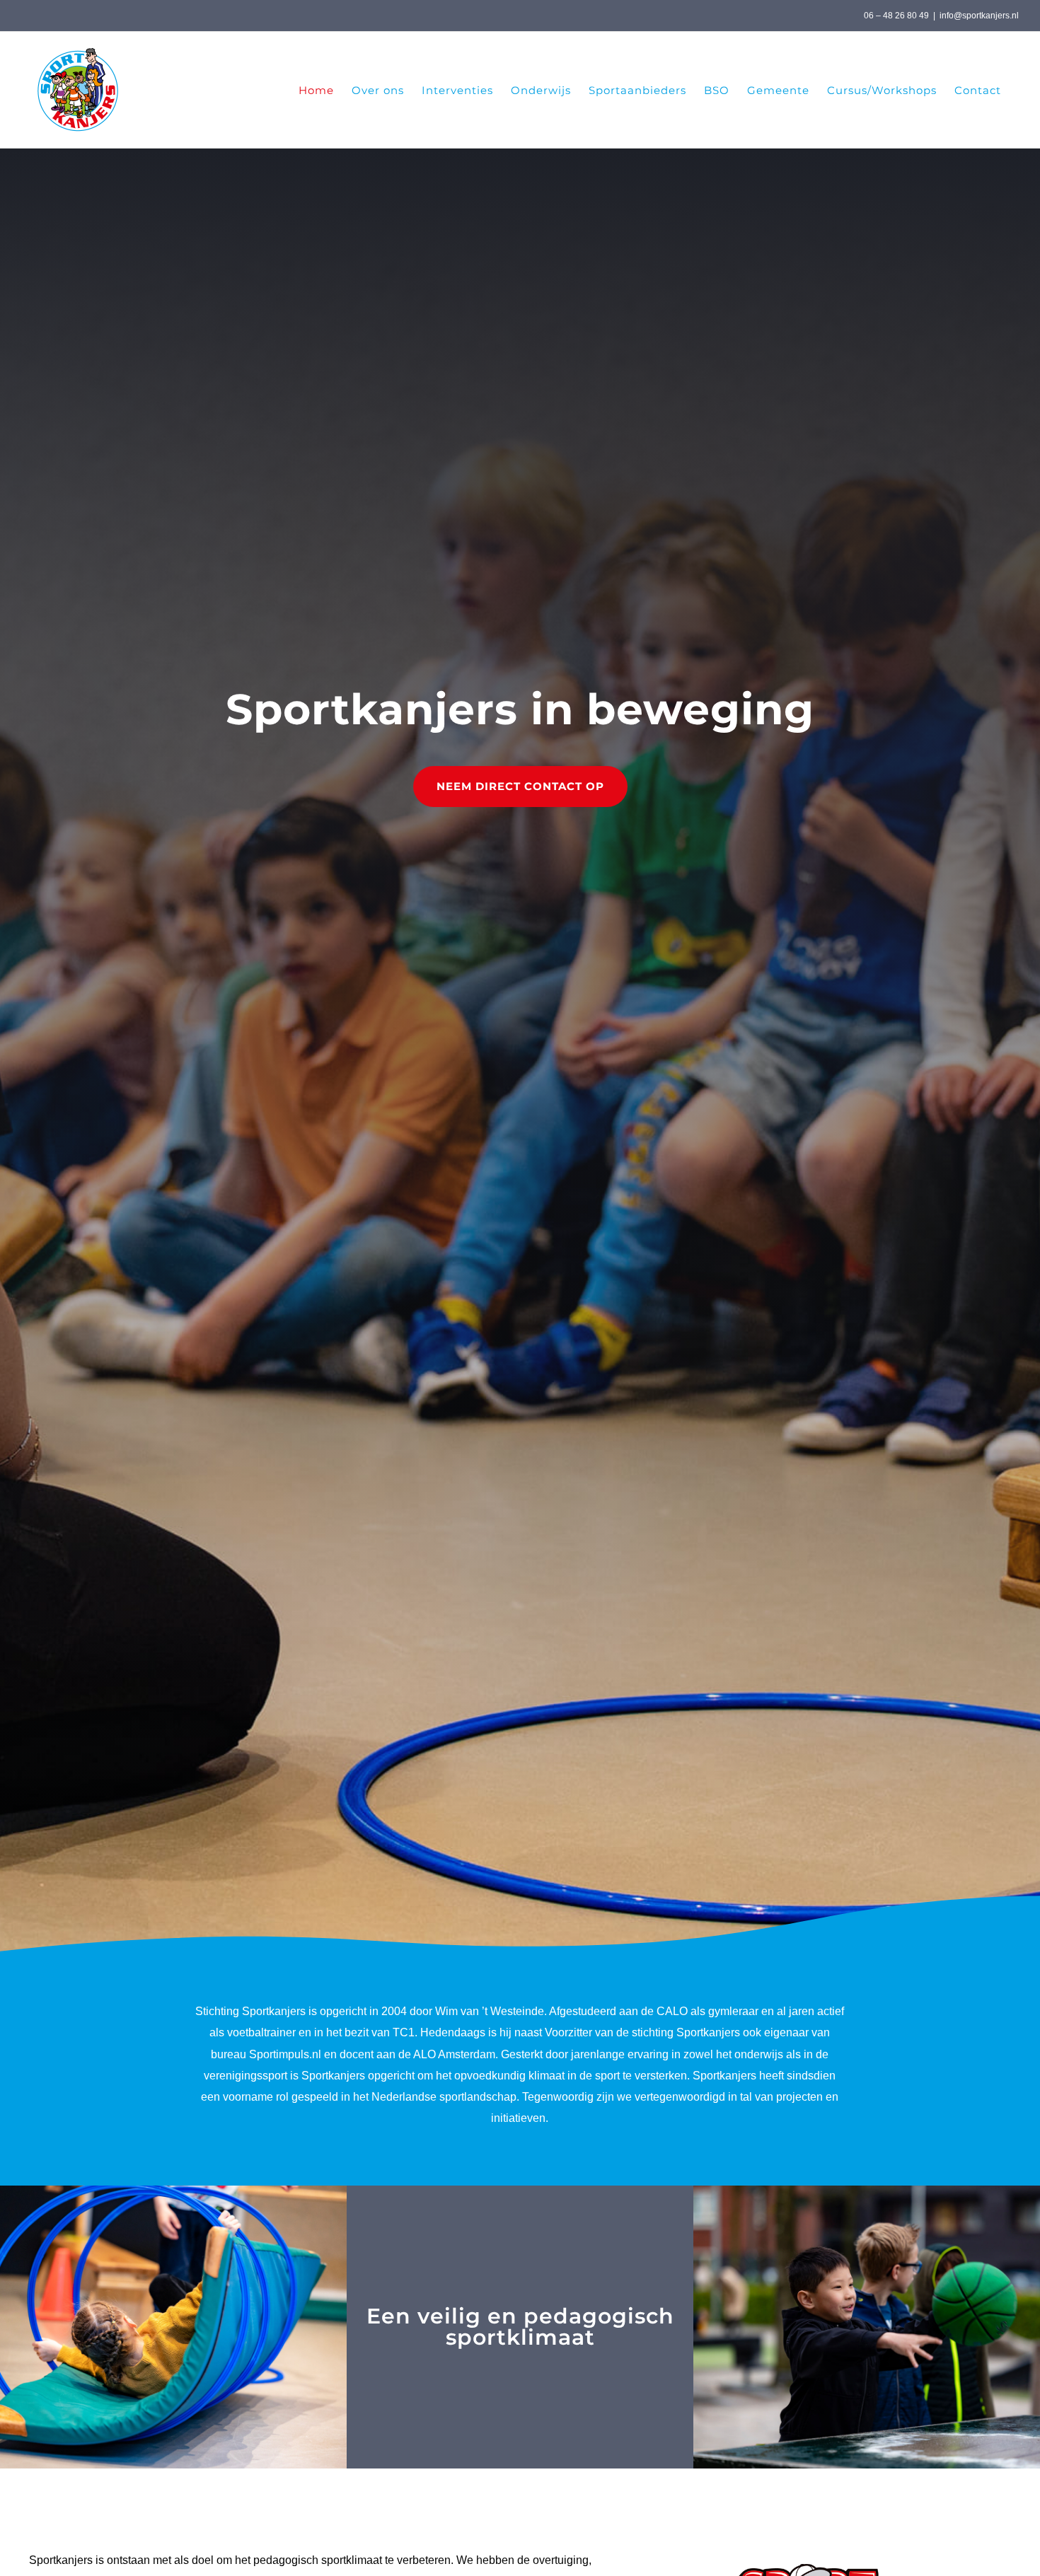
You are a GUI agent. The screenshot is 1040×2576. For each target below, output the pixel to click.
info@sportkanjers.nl (979, 16)
